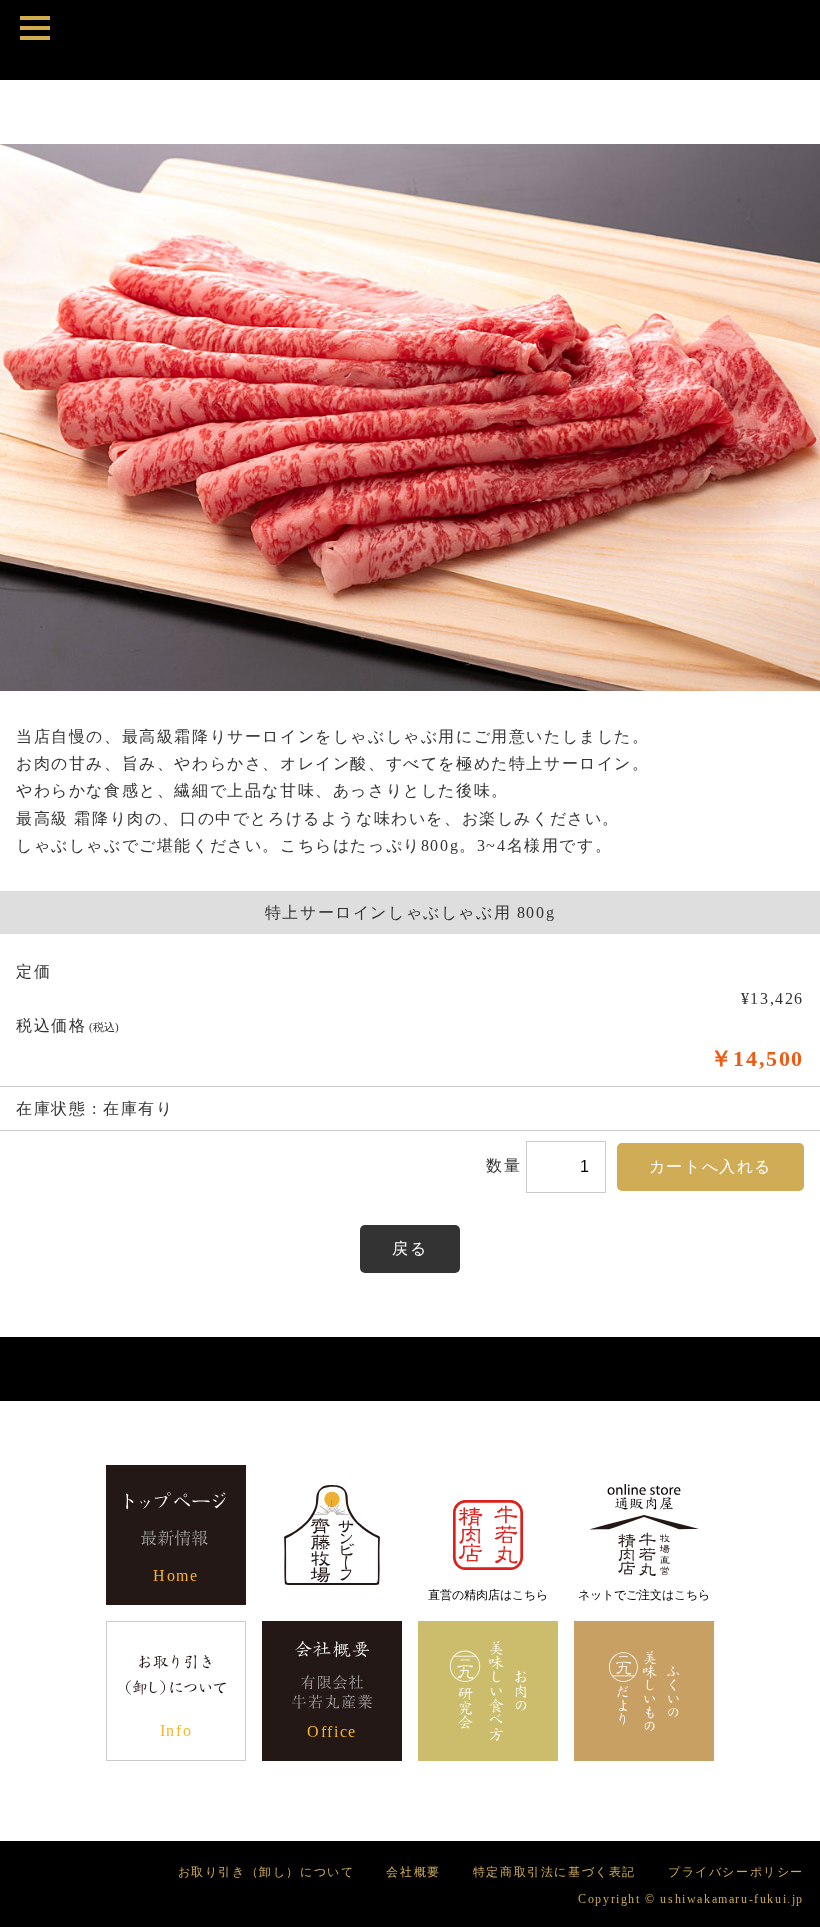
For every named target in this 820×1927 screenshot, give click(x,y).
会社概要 (413, 1872)
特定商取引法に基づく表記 (554, 1872)
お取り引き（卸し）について (266, 1872)
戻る (409, 1248)
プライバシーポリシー (736, 1872)
